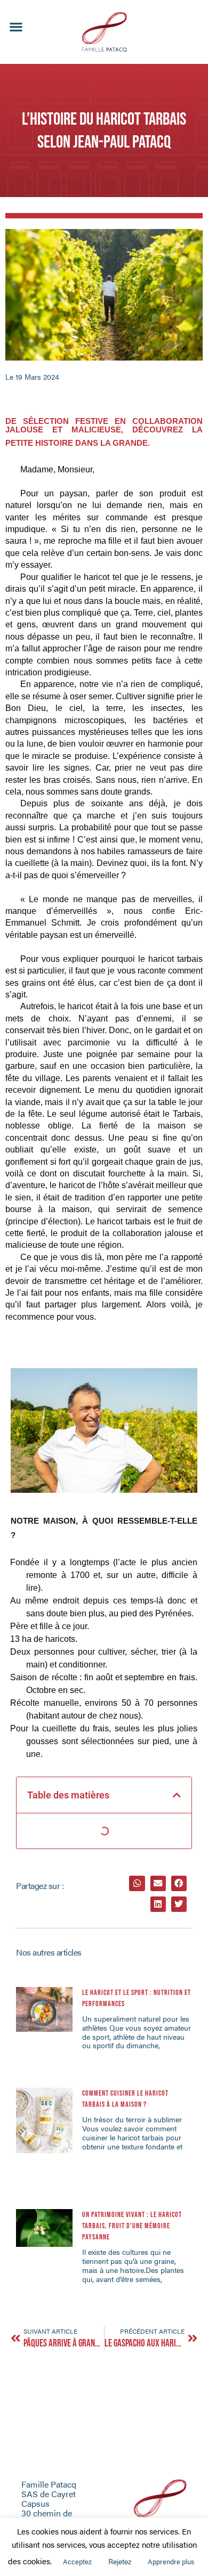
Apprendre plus (171, 2561)
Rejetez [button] (120, 2561)
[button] (16, 27)
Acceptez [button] (77, 2561)
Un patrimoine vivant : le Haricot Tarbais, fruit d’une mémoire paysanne (132, 2226)
